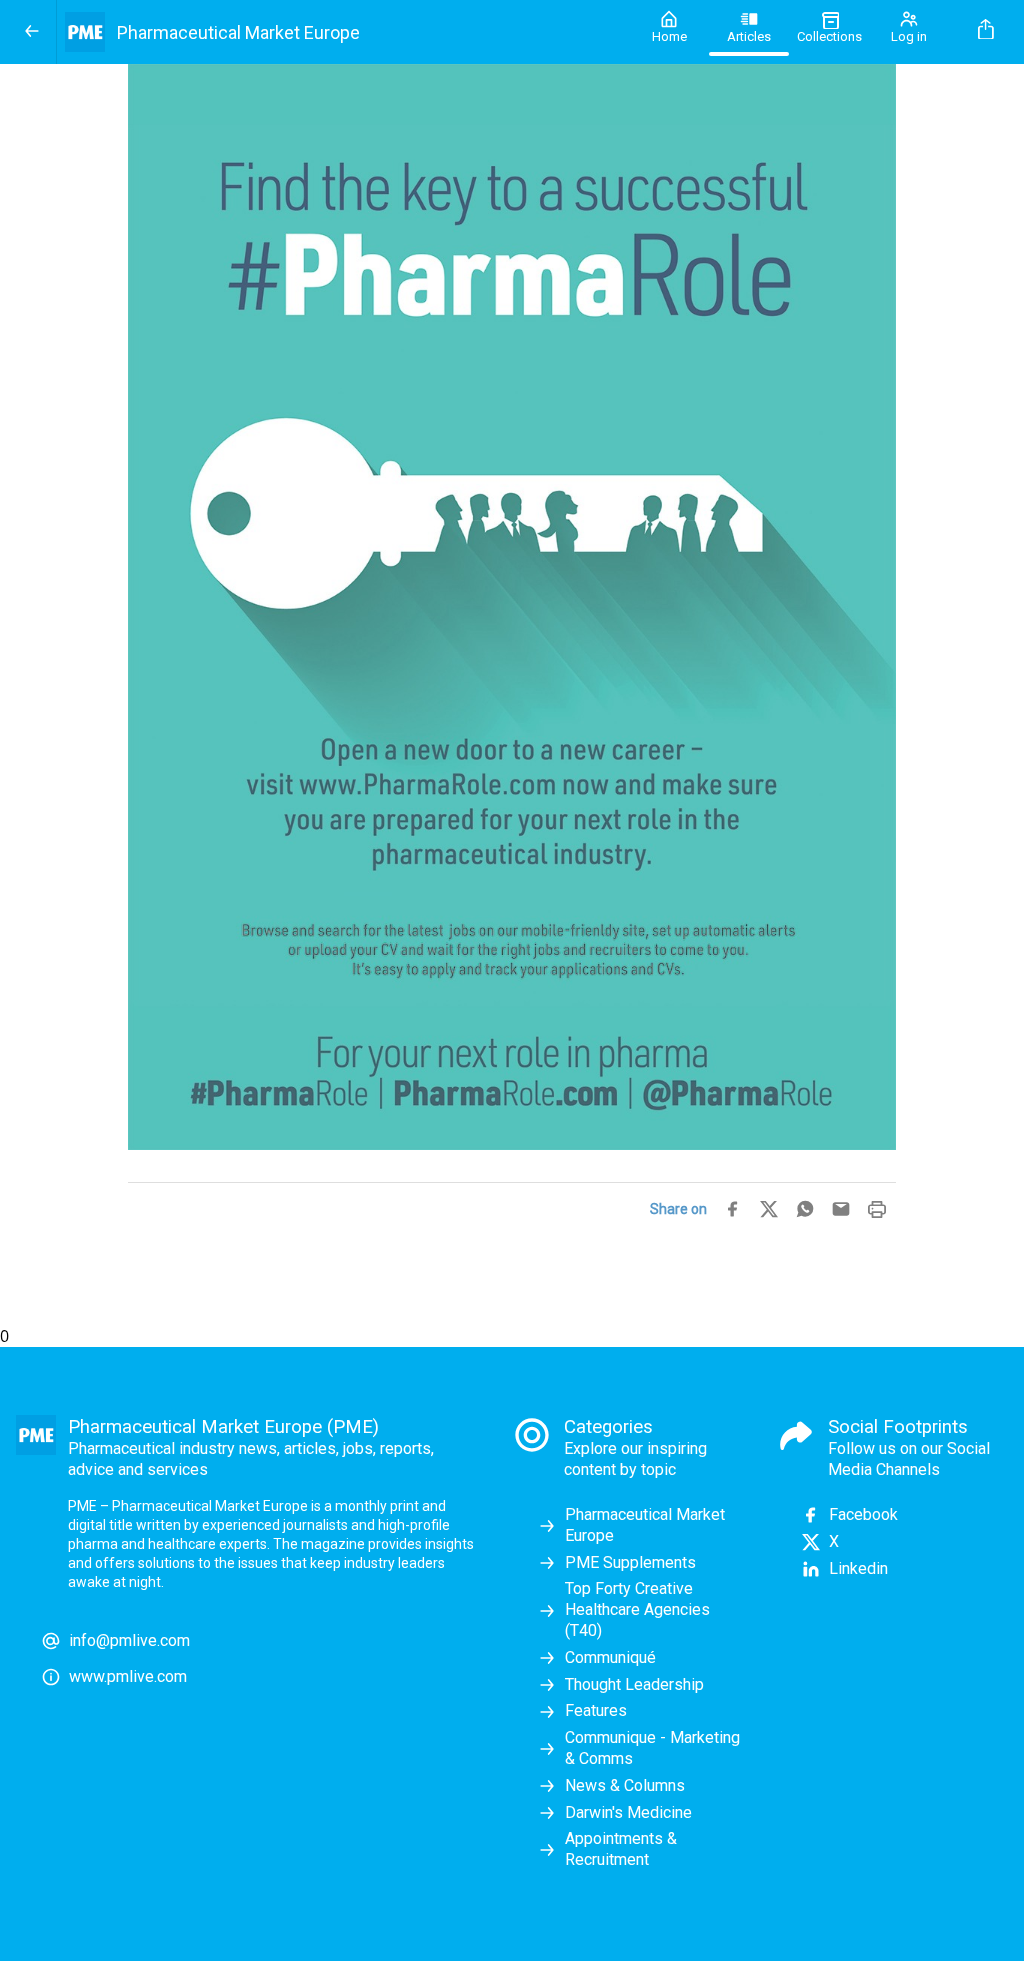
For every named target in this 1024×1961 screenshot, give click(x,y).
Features (596, 1710)
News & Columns (625, 1785)
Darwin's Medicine (628, 1812)
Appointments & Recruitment (621, 1849)
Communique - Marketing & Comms (652, 1748)
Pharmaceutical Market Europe (645, 1525)
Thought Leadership (634, 1684)
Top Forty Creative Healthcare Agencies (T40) (637, 1609)
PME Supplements (630, 1562)
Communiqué (610, 1657)
